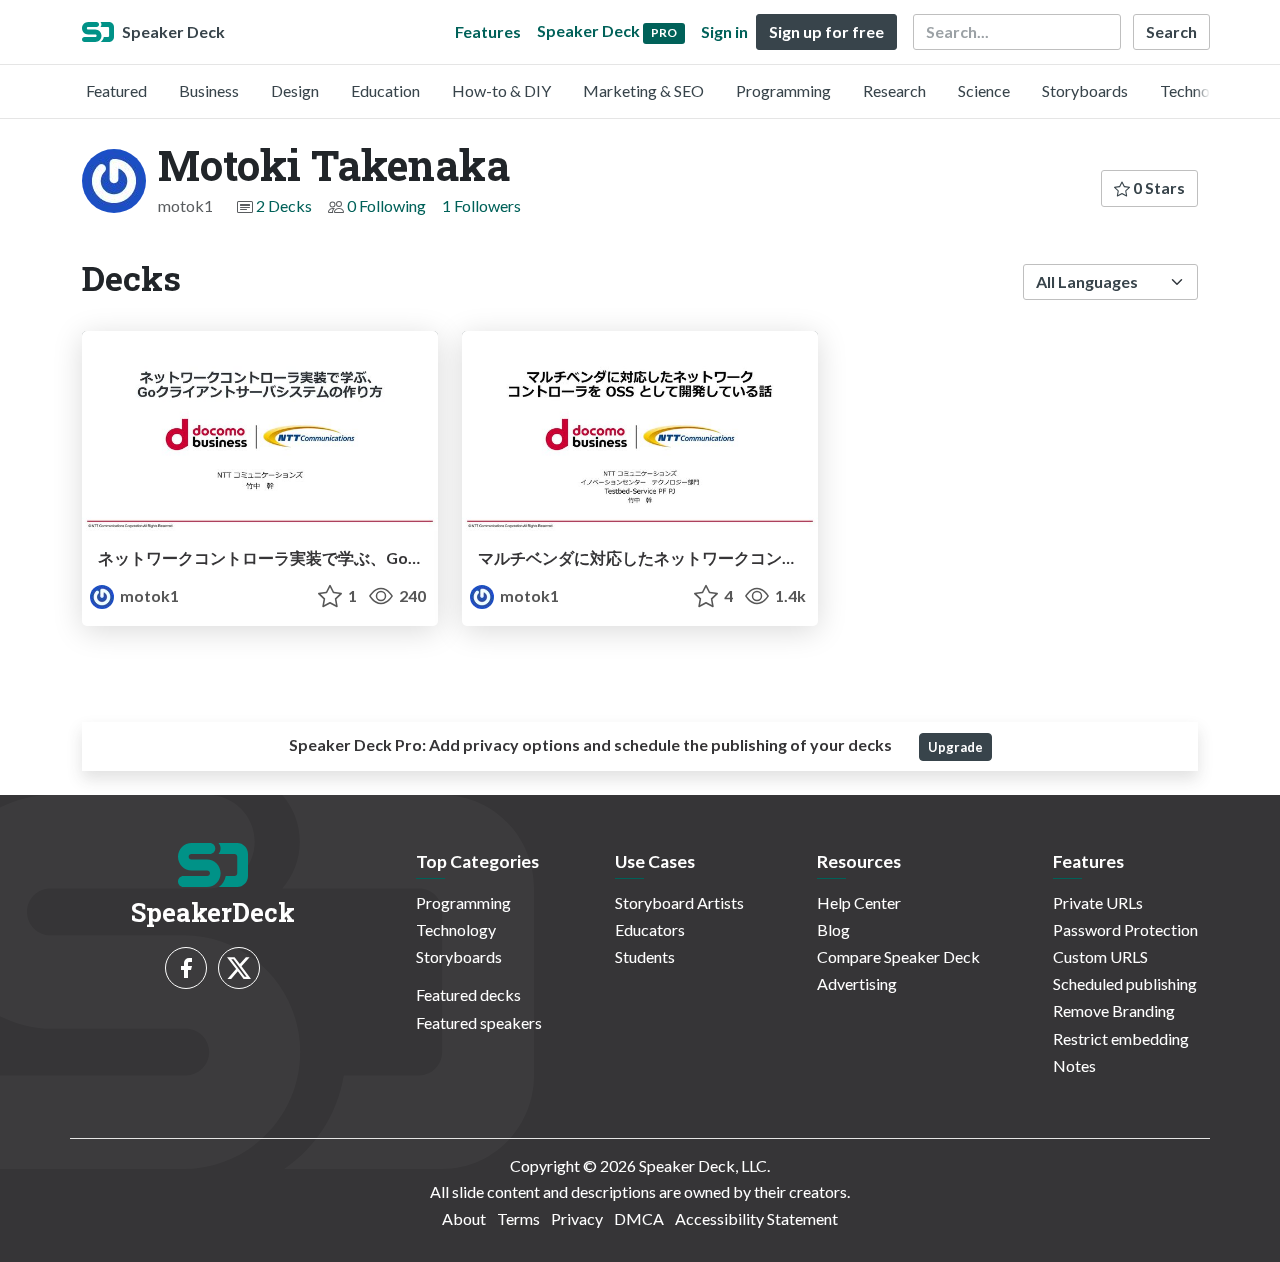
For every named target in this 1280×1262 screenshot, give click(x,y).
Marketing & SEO (643, 90)
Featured (116, 90)
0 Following (386, 205)
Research (894, 90)
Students (645, 956)
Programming (783, 90)
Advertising (857, 983)
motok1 (148, 595)
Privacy (577, 1218)
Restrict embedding (1121, 1038)
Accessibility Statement (756, 1218)
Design (295, 90)
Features (488, 31)
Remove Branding (1114, 1010)
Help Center (859, 902)
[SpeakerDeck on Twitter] (239, 968)
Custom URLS (1100, 956)
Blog (833, 929)
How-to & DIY (501, 90)
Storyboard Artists (679, 902)
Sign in (724, 31)
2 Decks (284, 205)
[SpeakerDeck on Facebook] (186, 968)
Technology (1200, 90)
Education (385, 90)
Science (984, 90)
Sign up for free (826, 31)
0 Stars (1157, 187)
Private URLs (1098, 902)
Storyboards (1085, 90)
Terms (518, 1218)
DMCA (639, 1218)
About (464, 1218)
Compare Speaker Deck (898, 956)
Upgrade (955, 747)
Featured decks (468, 994)
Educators (650, 929)
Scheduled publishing (1125, 983)
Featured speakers (479, 1022)
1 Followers (481, 205)
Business (209, 90)
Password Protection (1125, 929)
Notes (1074, 1065)
